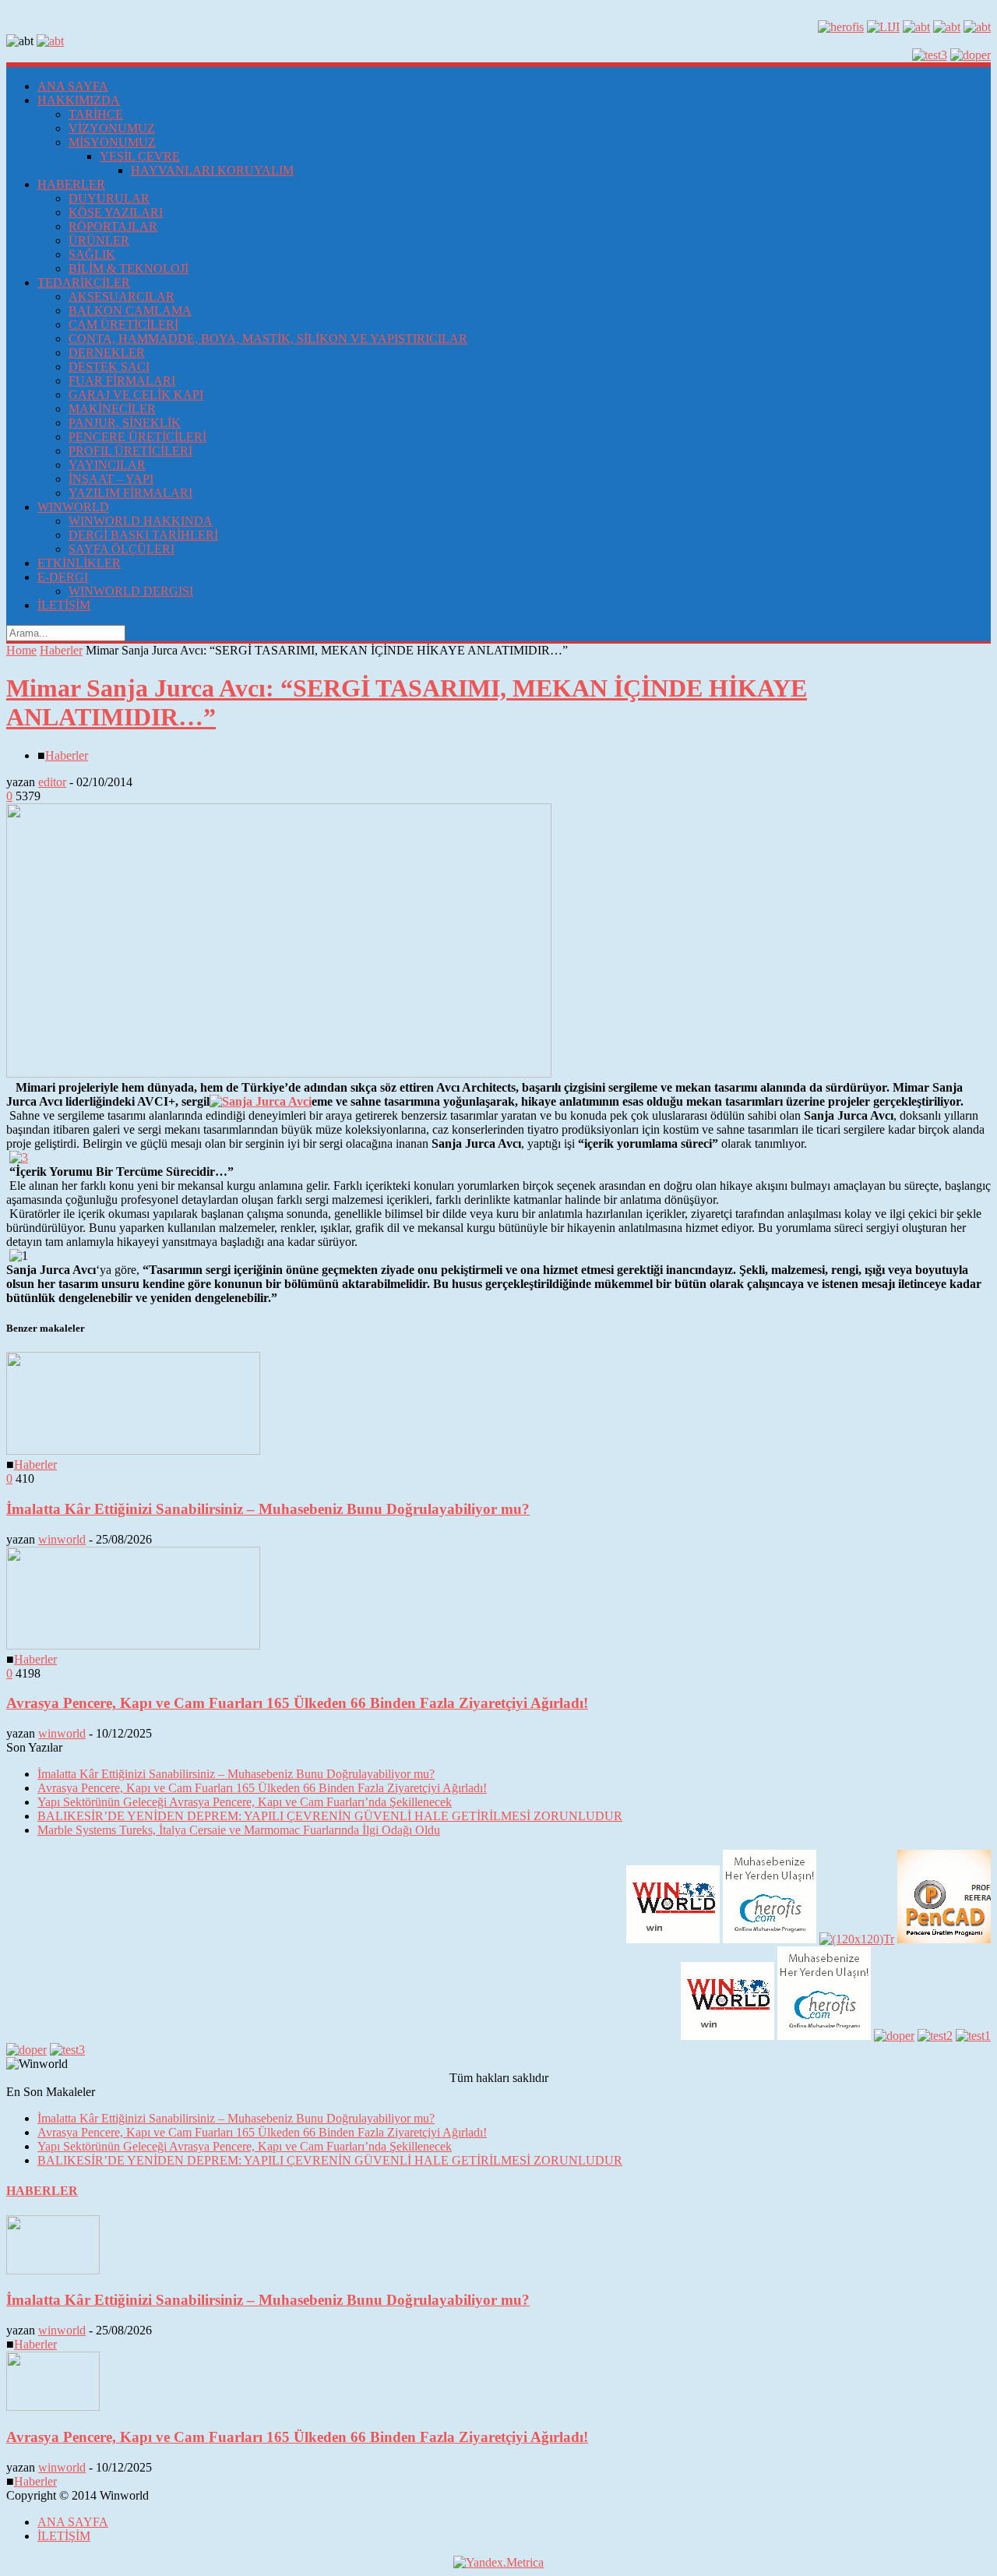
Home (21, 650)
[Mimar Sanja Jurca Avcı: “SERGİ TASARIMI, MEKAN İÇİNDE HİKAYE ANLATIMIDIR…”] (279, 1073)
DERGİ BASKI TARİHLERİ (143, 535)
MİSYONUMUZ (112, 142)
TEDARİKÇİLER (84, 282)
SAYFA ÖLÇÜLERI (122, 549)
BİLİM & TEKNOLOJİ (129, 268)
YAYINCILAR (107, 465)
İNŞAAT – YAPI (111, 479)
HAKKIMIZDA (79, 100)
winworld (62, 1539)
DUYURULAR (109, 198)
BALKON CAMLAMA (130, 311)
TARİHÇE (96, 114)
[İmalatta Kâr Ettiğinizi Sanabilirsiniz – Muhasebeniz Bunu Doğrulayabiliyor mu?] (133, 1450)
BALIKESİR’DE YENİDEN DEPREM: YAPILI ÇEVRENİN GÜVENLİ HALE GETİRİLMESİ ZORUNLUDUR (330, 1816)
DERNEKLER (107, 353)
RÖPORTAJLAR (113, 226)
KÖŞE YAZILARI (116, 212)
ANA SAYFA (73, 86)
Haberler (61, 650)
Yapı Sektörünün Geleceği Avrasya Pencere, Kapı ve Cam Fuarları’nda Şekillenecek (245, 1802)
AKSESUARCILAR (122, 296)
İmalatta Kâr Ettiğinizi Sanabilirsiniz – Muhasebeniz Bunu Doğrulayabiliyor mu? (268, 1509)
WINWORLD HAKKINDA (141, 521)
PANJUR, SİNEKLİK (125, 423)
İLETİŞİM (64, 605)
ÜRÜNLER (99, 240)
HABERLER (71, 184)
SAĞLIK (92, 254)
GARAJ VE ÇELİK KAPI (136, 395)
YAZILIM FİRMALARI (130, 493)
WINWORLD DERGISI (131, 591)
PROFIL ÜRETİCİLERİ (130, 451)
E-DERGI (63, 577)
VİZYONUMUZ (112, 128)
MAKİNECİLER (112, 409)
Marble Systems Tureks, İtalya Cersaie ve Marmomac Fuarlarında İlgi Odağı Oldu (239, 1830)
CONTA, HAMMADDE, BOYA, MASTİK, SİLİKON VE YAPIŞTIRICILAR (268, 339)
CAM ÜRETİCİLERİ (123, 325)
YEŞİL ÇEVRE (140, 156)
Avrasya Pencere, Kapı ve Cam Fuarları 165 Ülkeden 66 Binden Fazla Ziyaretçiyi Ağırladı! (297, 1703)
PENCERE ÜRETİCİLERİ (137, 437)
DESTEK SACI (109, 367)
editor (52, 782)
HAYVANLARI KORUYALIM (212, 170)
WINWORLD (73, 507)
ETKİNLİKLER (79, 563)
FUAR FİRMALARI (122, 381)
